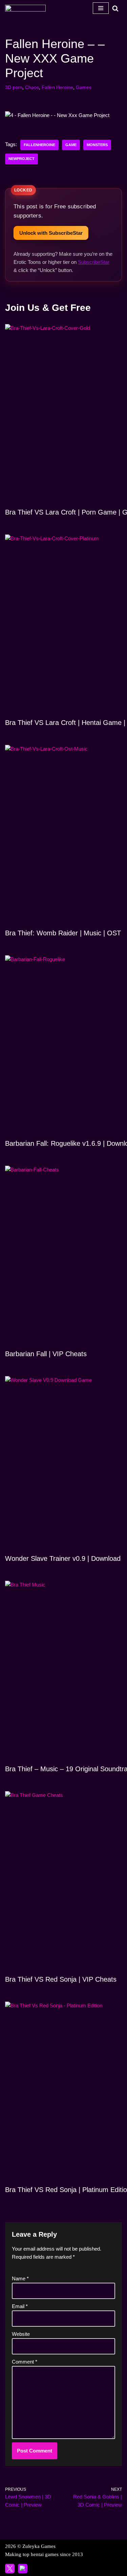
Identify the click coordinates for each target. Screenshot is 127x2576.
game (71, 145)
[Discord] (23, 2569)
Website (21, 2334)
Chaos (32, 87)
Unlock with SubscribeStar (51, 233)
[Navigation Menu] (101, 8)
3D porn (14, 87)
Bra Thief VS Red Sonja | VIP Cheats (61, 1979)
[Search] (115, 8)
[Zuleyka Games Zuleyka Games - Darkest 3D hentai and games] (25, 8)
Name (20, 2278)
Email (20, 2306)
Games (84, 87)
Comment (25, 2362)
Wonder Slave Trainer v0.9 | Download (63, 1558)
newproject (22, 159)
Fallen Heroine (57, 87)
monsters (97, 145)
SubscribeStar (94, 262)
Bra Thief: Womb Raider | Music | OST (63, 933)
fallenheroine (39, 145)
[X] (10, 2569)
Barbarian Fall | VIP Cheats (46, 1354)
